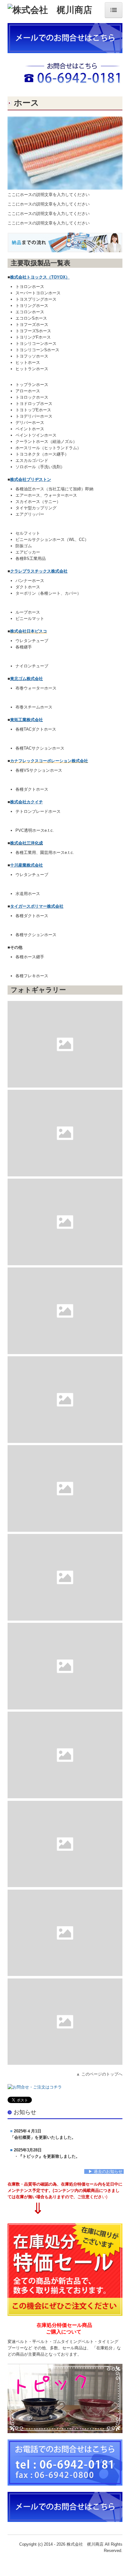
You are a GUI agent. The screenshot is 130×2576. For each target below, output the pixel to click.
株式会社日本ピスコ (29, 631)
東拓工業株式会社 (27, 720)
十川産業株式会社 (27, 865)
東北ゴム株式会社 (27, 679)
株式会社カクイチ (27, 802)
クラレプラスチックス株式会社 (39, 571)
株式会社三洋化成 (27, 843)
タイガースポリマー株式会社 (37, 906)
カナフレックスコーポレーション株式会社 (49, 761)
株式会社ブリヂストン (31, 479)
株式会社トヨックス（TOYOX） (40, 277)
